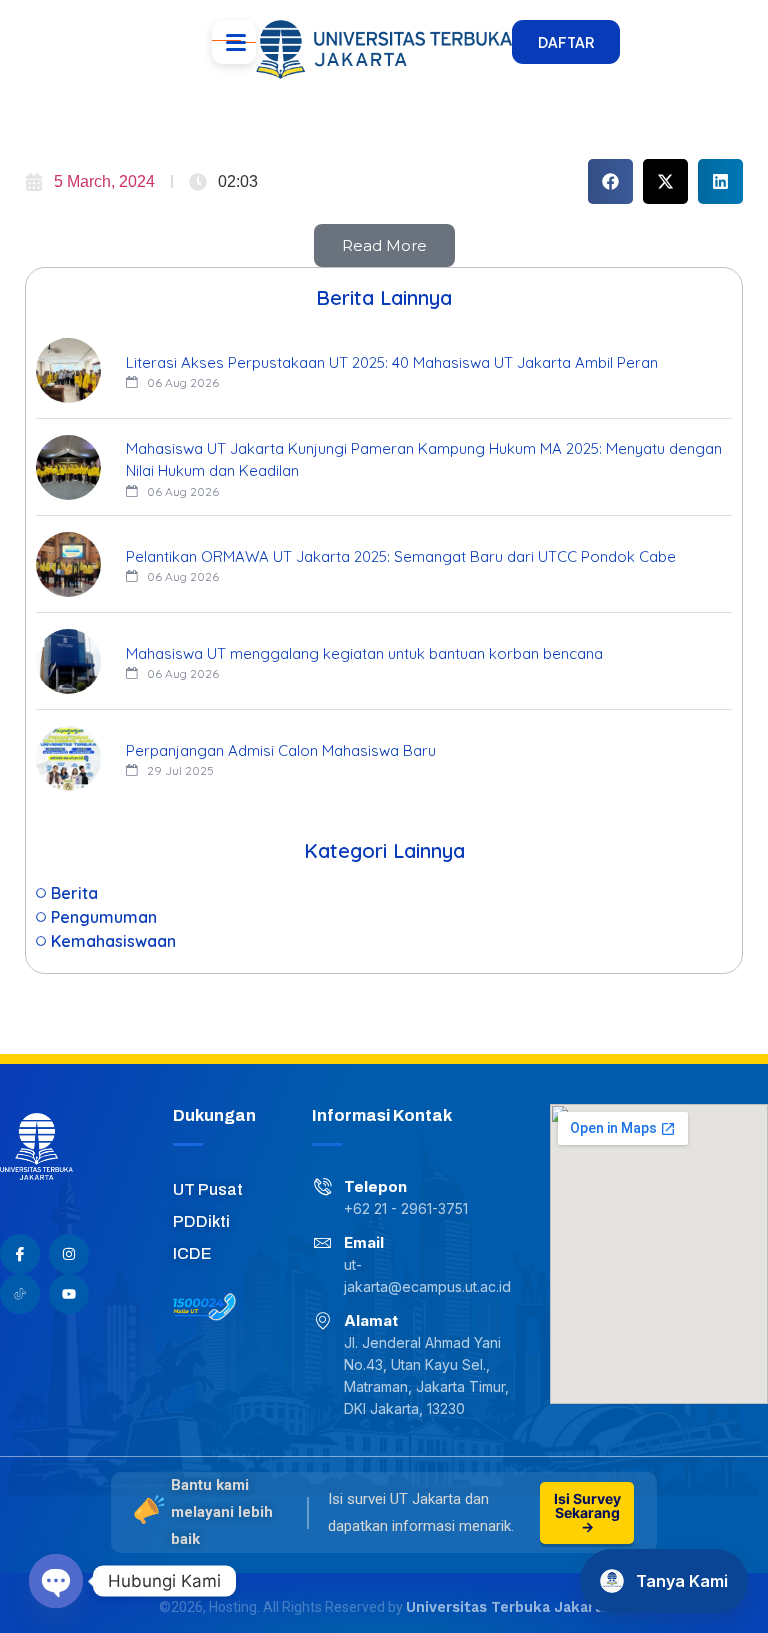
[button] (610, 181)
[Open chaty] (56, 1581)
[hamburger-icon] (234, 42)
